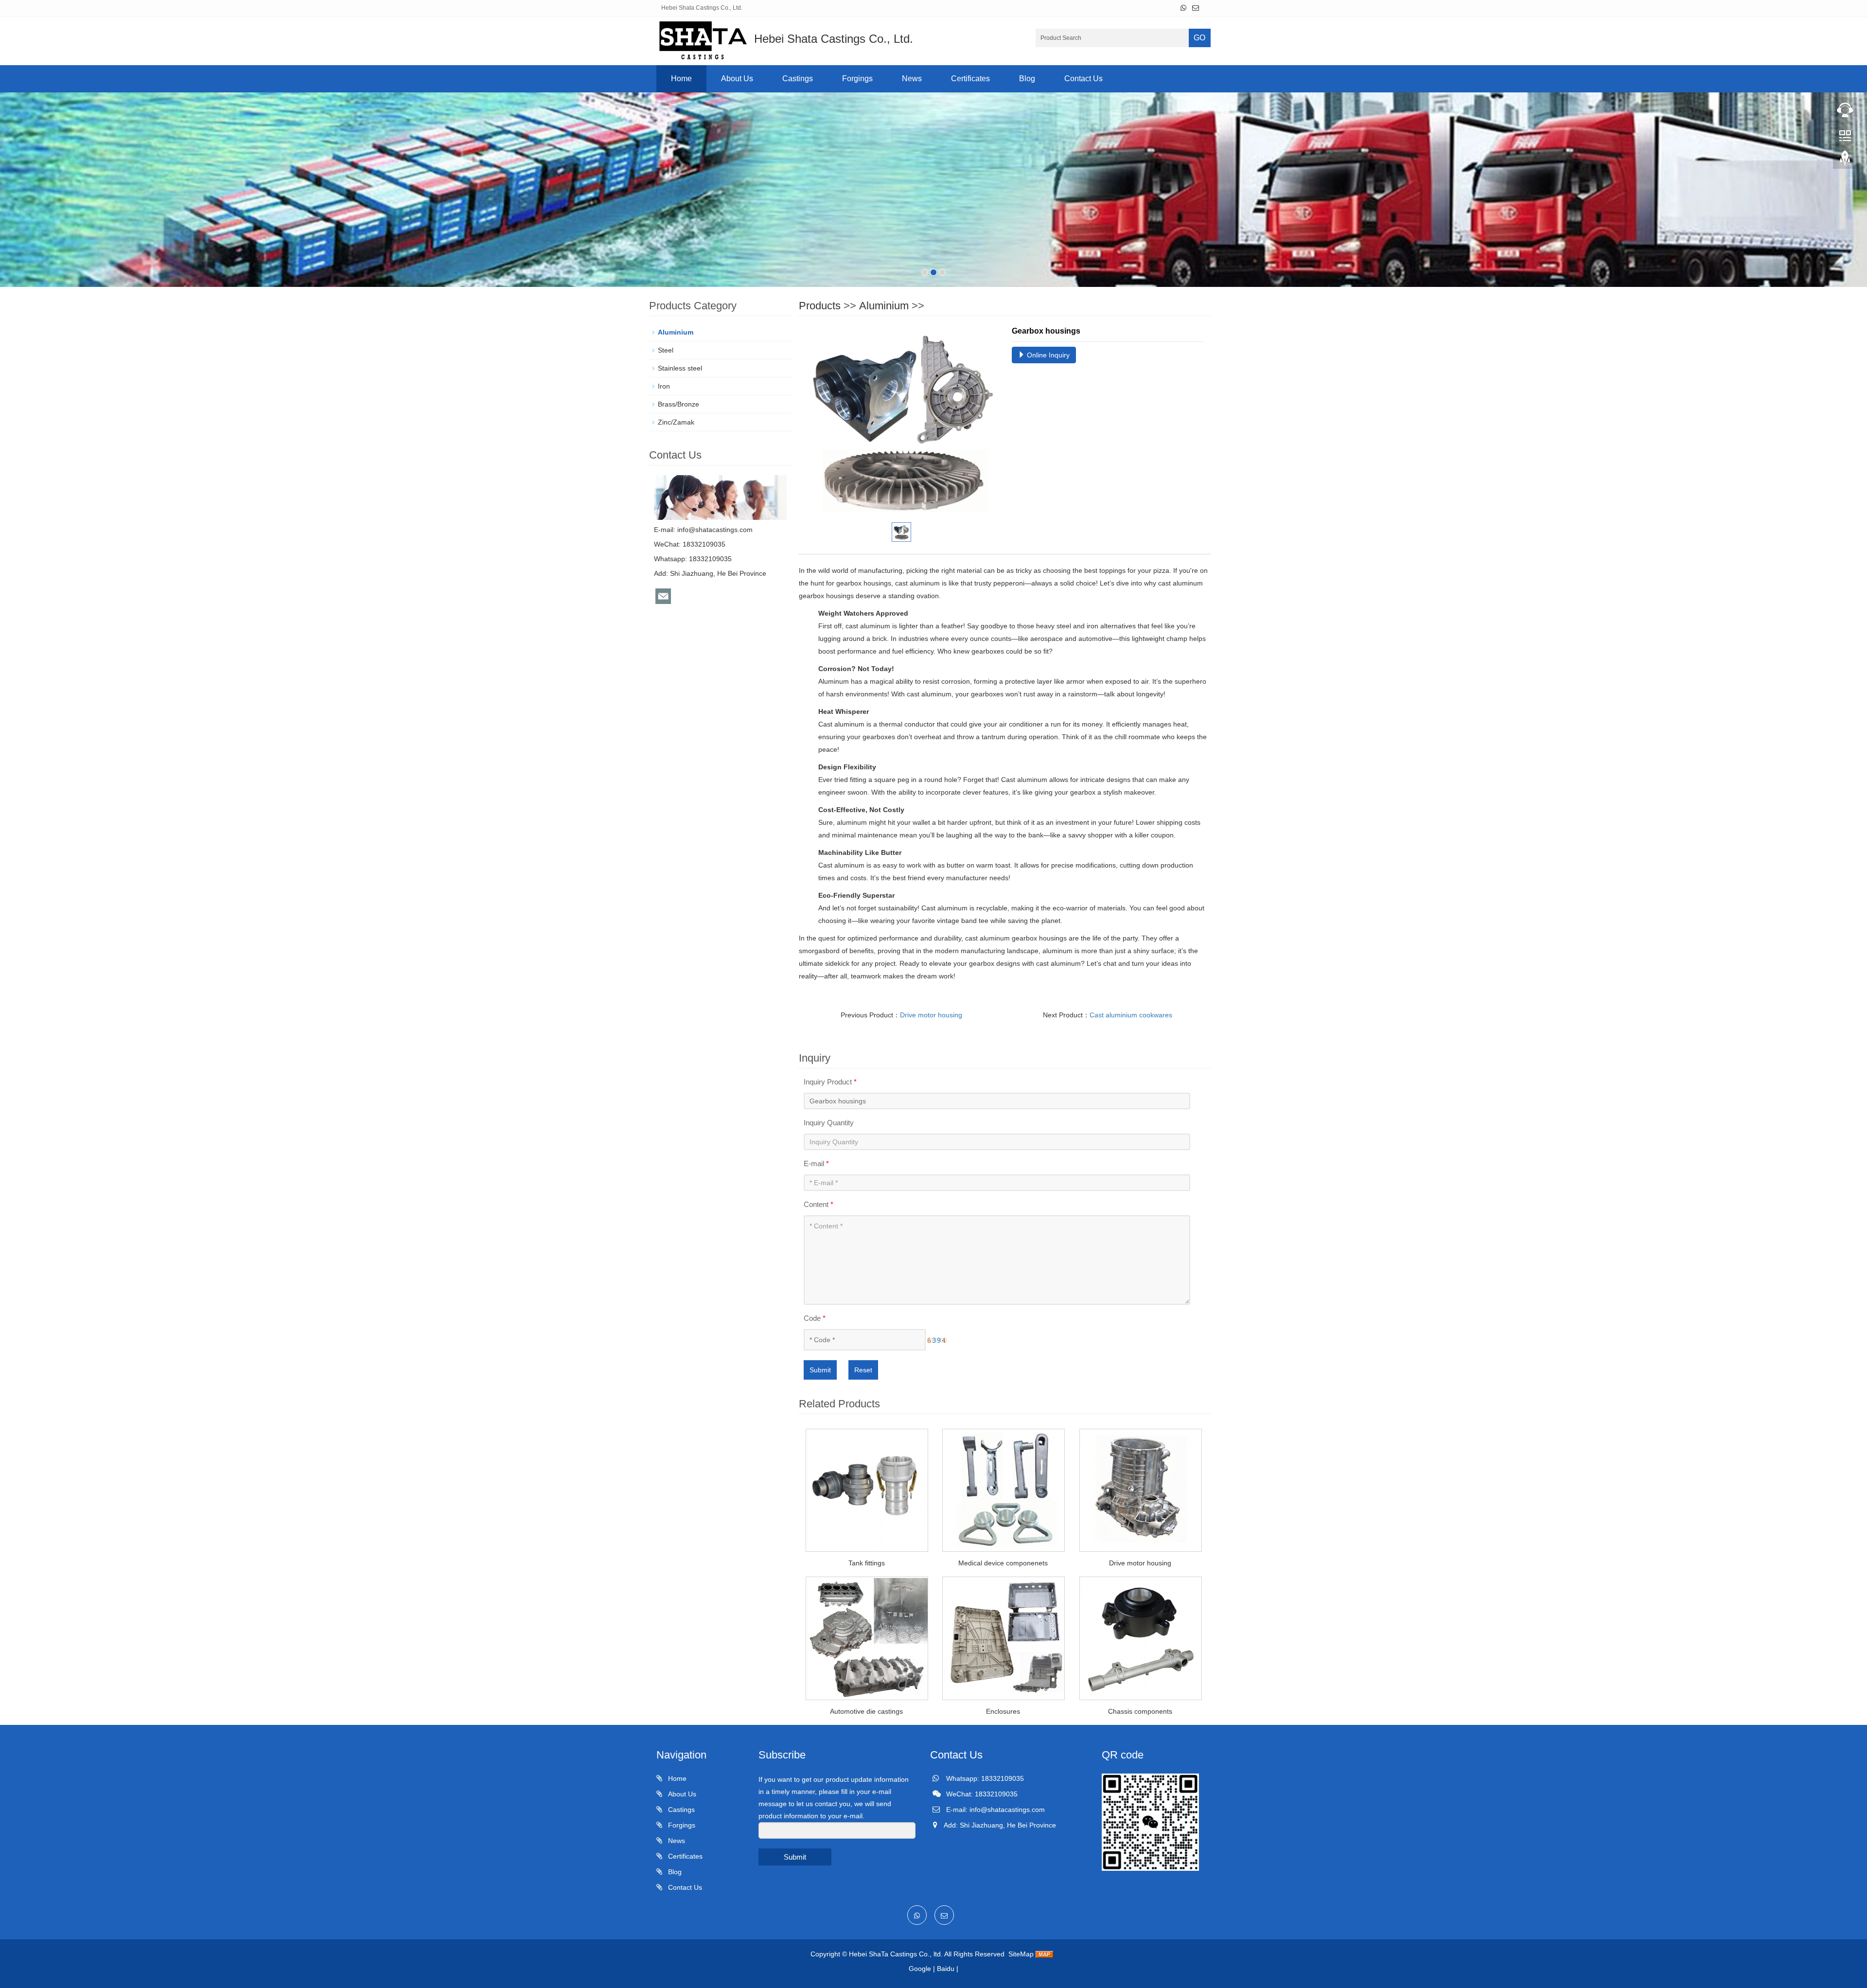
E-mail (816, 1163)
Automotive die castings (866, 1711)
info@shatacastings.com (715, 530)
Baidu (946, 1969)
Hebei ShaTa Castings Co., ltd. (896, 1954)
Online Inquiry (1047, 355)
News (912, 79)
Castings (798, 79)
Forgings (857, 79)
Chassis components (1140, 1711)
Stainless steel (680, 368)
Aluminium (884, 306)
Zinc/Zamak (676, 422)
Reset (863, 1370)
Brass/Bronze (678, 404)
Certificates (970, 79)
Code (815, 1318)
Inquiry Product (830, 1082)
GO (1199, 38)
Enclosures (1003, 1711)
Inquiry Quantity (829, 1123)
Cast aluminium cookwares (1131, 1015)
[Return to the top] (1845, 161)
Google (920, 1969)
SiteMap (1021, 1954)
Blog (1027, 79)
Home (681, 79)
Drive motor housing (931, 1015)
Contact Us (1083, 79)
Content (819, 1204)
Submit (820, 1370)
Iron (664, 386)
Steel (666, 350)
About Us (737, 79)
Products (820, 306)
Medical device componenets (1003, 1563)
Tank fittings (867, 1563)
